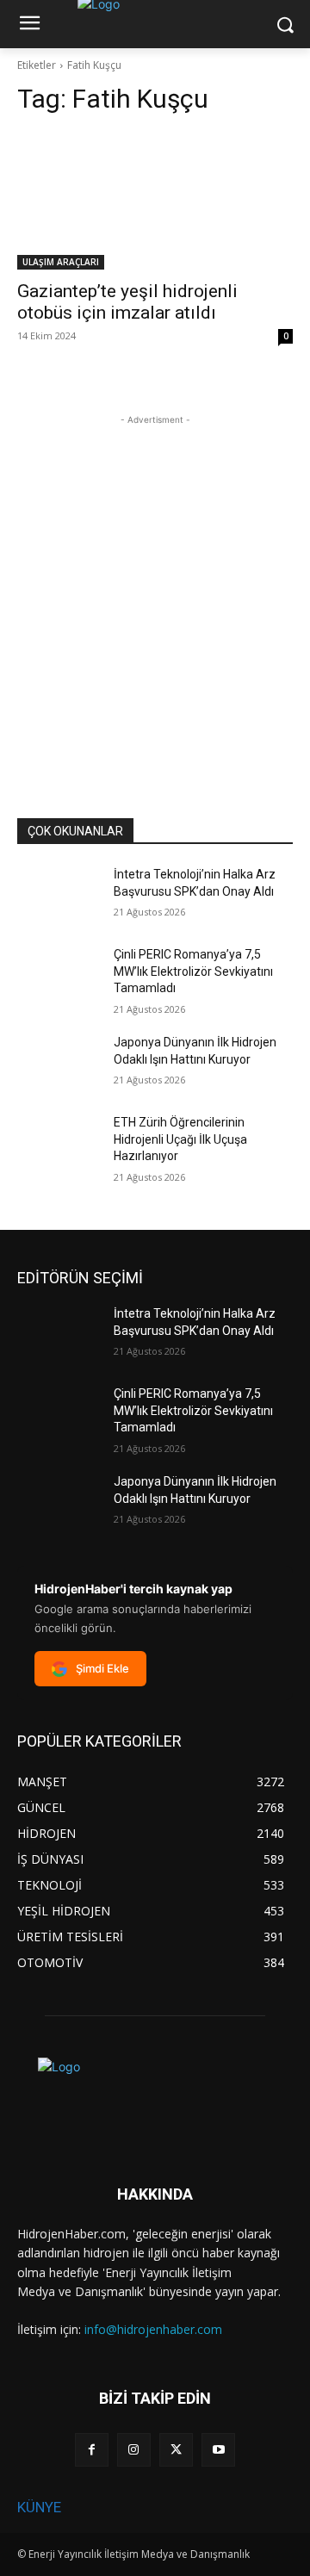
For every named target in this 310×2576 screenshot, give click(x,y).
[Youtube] (218, 2450)
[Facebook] (92, 2450)
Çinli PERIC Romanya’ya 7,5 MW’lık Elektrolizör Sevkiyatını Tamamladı (193, 971)
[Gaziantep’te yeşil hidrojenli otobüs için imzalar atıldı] (155, 201)
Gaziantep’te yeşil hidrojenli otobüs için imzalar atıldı (127, 302)
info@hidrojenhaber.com (153, 2329)
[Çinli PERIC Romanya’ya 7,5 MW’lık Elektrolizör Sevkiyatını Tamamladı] (59, 975)
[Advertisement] (155, 584)
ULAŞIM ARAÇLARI (61, 262)
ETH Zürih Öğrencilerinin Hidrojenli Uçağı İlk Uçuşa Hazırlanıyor (180, 1139)
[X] (176, 2450)
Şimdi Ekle (102, 1668)
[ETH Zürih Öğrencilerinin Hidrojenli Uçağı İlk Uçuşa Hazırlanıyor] (59, 1143)
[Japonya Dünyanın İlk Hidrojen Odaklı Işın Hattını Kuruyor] (59, 1063)
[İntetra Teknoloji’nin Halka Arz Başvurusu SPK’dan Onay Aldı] (59, 895)
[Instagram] (134, 2450)
